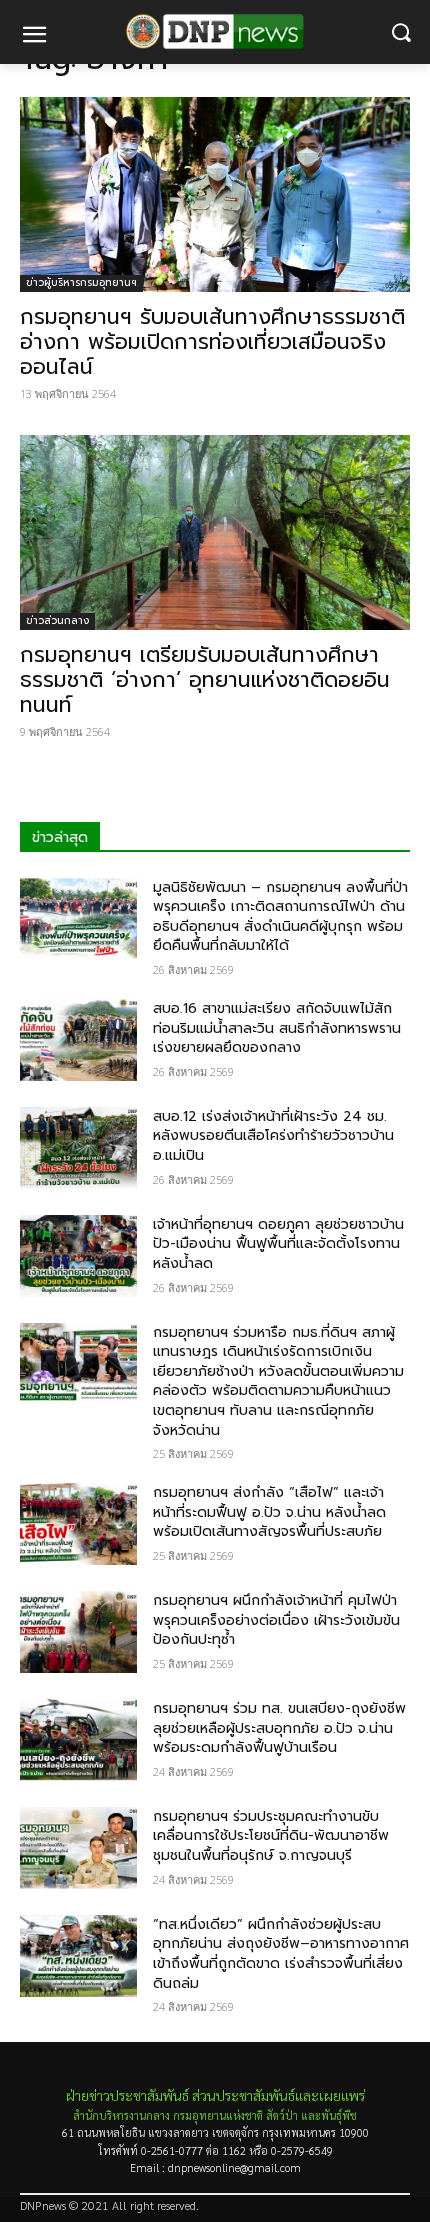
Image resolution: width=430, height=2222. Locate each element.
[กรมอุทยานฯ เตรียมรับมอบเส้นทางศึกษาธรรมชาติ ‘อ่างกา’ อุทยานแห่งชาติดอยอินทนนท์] (215, 532)
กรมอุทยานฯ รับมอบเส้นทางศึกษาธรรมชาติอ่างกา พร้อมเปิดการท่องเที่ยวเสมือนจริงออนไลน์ (212, 342)
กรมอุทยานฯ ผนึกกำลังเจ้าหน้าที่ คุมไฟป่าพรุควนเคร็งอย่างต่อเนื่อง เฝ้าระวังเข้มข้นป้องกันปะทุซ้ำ (276, 1620)
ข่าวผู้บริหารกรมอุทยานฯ (81, 282)
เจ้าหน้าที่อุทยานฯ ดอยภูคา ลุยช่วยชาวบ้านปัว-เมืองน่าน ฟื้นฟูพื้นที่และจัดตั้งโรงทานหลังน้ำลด (278, 1244)
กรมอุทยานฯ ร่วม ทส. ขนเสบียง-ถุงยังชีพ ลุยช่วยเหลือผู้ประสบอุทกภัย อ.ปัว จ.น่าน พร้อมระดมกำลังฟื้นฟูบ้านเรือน (279, 1728)
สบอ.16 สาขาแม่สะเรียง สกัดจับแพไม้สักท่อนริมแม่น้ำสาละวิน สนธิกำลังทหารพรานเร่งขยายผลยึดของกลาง (277, 1028)
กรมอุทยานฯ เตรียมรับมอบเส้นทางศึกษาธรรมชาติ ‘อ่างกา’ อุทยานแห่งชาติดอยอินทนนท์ (205, 680)
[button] (400, 32)
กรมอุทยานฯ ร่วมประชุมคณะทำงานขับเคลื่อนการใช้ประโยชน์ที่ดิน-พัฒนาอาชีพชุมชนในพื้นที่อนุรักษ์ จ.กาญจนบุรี (271, 1836)
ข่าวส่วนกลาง (57, 620)
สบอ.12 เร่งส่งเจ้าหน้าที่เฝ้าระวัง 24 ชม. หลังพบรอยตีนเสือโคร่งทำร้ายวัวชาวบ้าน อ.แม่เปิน (273, 1136)
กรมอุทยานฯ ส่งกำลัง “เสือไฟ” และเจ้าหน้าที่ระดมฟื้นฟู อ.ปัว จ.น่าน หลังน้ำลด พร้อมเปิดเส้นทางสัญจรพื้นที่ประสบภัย (269, 1512)
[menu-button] (34, 37)
